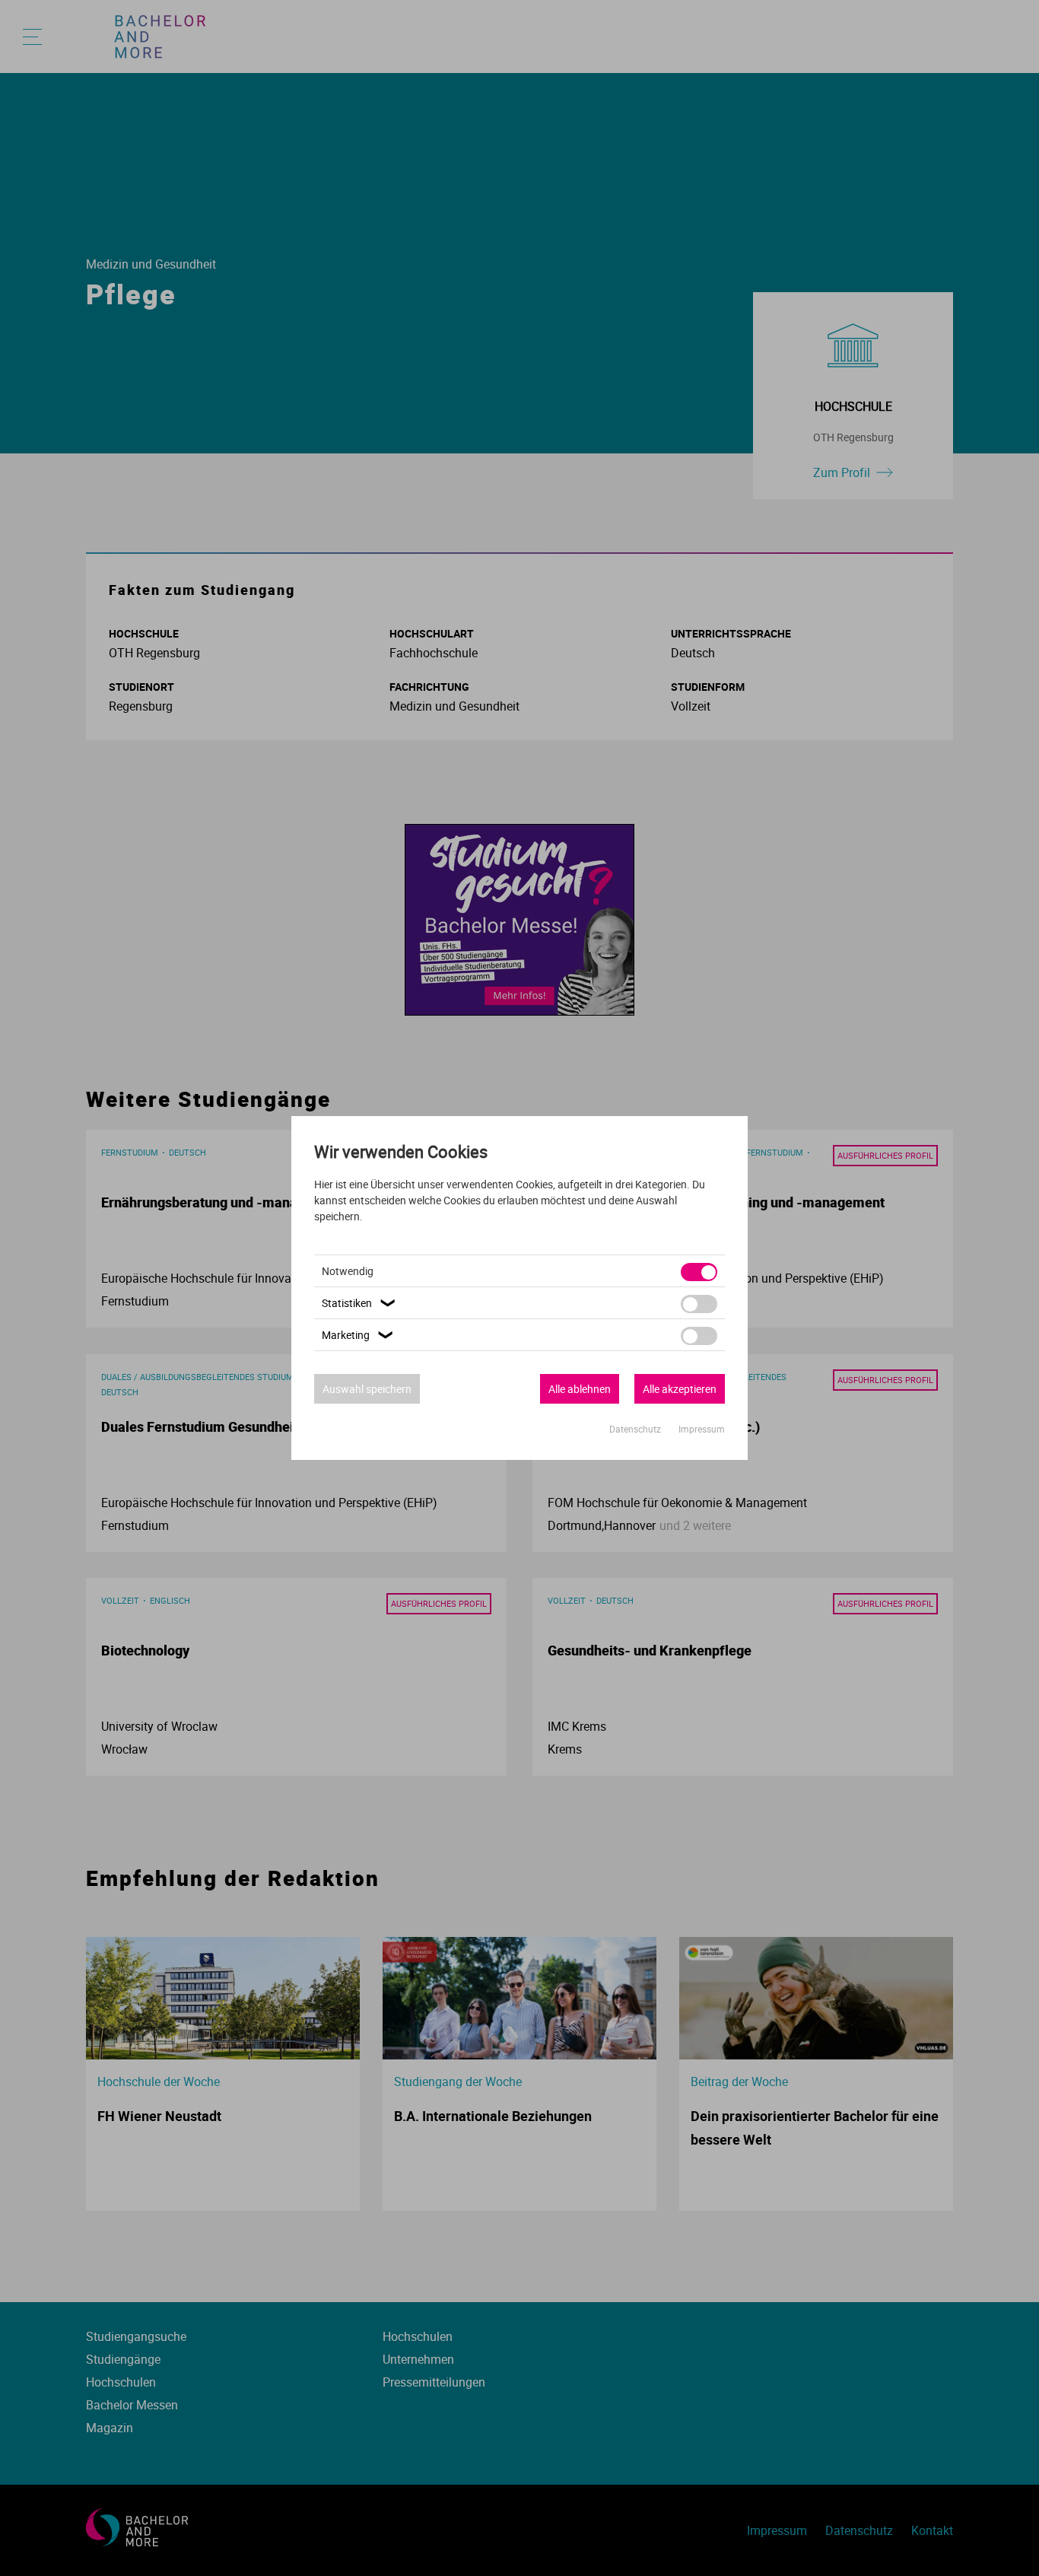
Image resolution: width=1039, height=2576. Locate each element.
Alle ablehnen (580, 1389)
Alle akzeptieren (680, 1389)
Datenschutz (636, 1429)
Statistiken (360, 1303)
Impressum (702, 1429)
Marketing (359, 1335)
